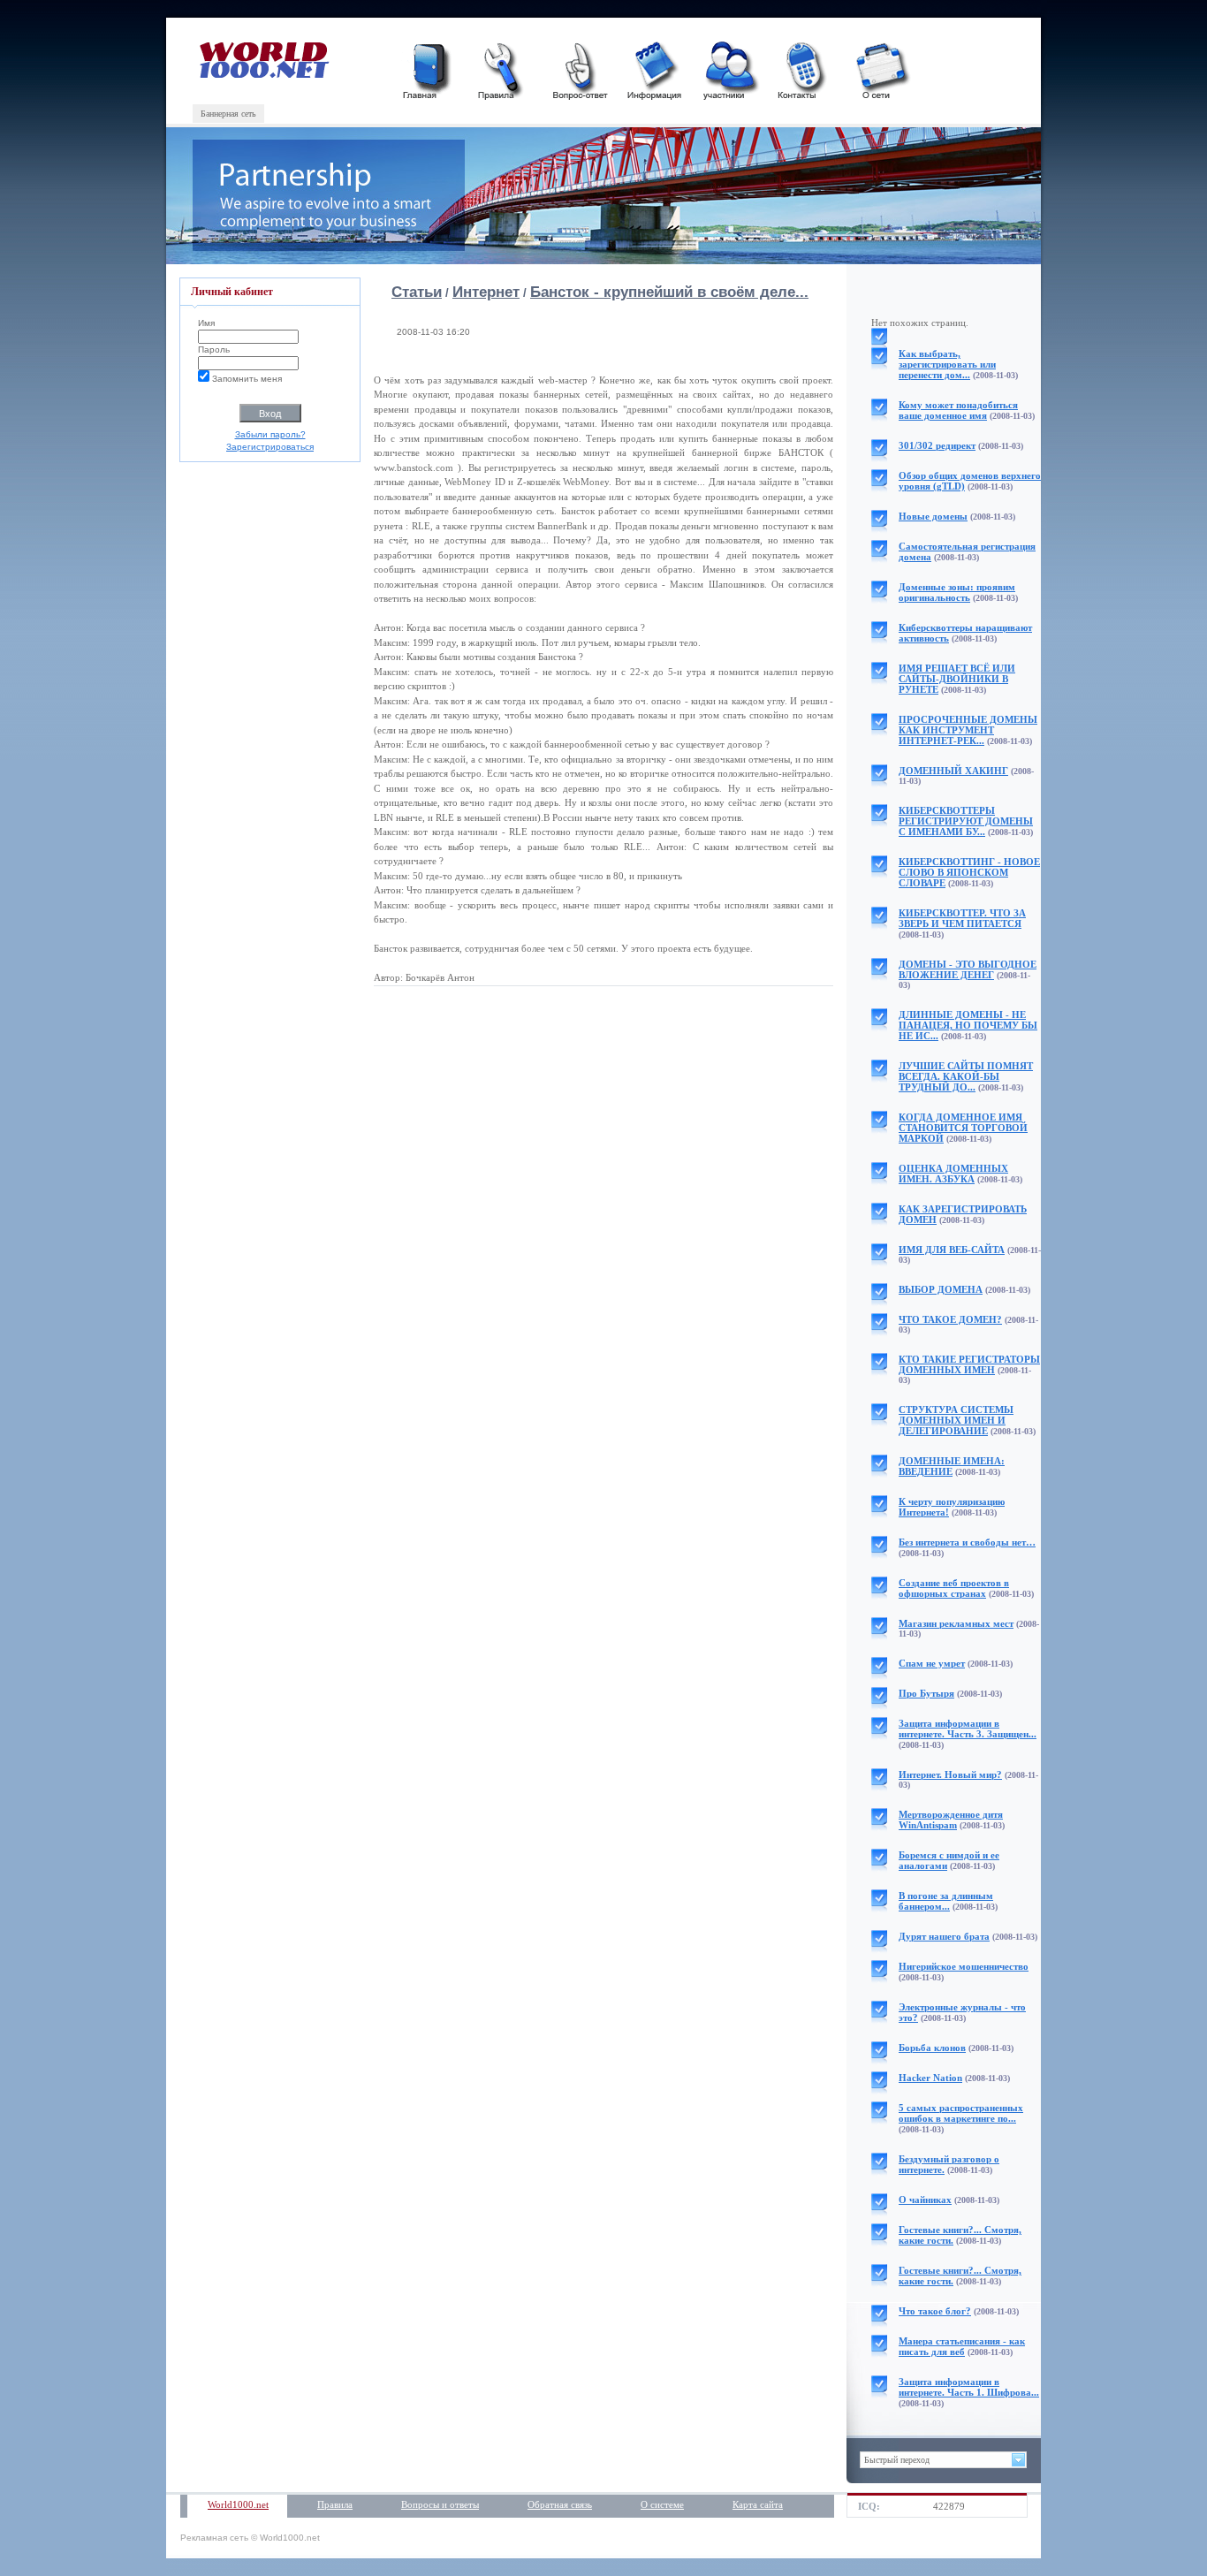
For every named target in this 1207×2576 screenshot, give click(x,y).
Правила (335, 2504)
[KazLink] (266, 75)
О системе (662, 2504)
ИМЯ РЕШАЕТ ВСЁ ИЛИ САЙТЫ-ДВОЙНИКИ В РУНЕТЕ (957, 679)
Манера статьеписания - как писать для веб (962, 2346)
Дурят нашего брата (944, 1936)
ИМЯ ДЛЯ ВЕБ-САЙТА (952, 1250)
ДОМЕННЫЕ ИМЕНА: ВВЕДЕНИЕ (952, 1466)
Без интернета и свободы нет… (967, 1542)
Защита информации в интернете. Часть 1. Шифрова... (969, 2387)
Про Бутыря (926, 1693)
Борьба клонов (932, 2048)
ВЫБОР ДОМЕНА (941, 1289)
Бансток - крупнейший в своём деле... (669, 292)
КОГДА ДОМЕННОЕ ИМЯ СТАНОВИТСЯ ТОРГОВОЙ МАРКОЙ (963, 1128)
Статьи (417, 292)
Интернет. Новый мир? (950, 1774)
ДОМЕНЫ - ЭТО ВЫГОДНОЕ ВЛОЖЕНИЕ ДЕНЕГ (968, 969)
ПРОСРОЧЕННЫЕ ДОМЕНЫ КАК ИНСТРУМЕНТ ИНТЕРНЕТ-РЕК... (968, 730)
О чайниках (925, 2200)
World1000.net (238, 2504)
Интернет (486, 292)
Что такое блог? (935, 2311)
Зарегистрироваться (270, 447)
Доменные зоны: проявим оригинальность (957, 592)
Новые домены (933, 516)
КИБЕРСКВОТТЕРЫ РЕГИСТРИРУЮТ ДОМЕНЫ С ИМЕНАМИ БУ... (966, 821)
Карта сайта (758, 2504)
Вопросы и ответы (440, 2504)
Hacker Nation (930, 2078)
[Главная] (429, 68)
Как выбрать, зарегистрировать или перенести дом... (947, 364)
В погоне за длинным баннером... (946, 1901)
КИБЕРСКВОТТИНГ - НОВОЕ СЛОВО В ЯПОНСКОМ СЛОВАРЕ (969, 872)
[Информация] (654, 68)
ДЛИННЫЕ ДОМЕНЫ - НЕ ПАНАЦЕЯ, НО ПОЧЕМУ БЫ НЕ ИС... (968, 1025)
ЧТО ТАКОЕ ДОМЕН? (950, 1319)
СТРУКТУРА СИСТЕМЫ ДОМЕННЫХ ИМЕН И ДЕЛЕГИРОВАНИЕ (956, 1420)
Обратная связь (560, 2504)
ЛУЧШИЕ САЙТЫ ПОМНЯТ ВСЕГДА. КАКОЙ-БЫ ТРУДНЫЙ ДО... (966, 1076)
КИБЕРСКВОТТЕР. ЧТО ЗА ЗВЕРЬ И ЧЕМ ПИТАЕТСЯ (962, 918)
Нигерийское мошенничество (964, 1966)
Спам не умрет (932, 1663)
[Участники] (729, 68)
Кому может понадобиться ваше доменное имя (958, 410)
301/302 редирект (937, 445)
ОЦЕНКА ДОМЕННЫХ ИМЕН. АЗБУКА (953, 1174)
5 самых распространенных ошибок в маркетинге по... (961, 2113)
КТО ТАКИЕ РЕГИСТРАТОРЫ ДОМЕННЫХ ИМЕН (969, 1364)
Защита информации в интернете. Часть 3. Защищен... (968, 1729)
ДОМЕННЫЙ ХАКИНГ (953, 771)
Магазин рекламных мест (956, 1623)
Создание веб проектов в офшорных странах (954, 1588)
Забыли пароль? (270, 434)
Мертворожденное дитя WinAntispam (951, 1820)
